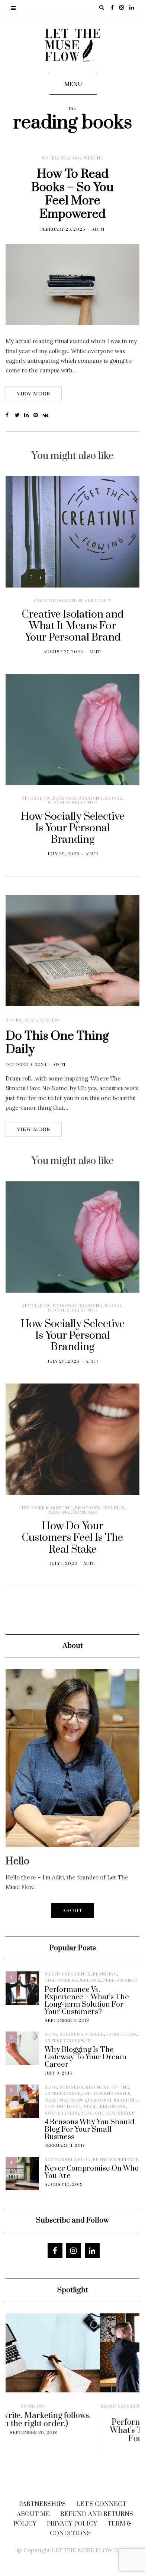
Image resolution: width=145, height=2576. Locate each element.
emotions (88, 1508)
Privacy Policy (72, 2524)
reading (71, 158)
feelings (114, 1508)
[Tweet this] (20, 415)
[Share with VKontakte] (47, 415)
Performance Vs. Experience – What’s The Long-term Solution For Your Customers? (87, 2001)
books (50, 158)
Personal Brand (65, 2100)
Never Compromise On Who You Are (92, 2172)
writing (94, 158)
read (31, 1020)
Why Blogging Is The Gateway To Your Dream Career (86, 2057)
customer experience (73, 1981)
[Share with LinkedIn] (29, 415)
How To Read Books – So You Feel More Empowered (72, 194)
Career (95, 2034)
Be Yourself (60, 2160)
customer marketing (46, 1508)
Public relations (104, 2107)
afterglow (36, 799)
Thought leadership (108, 2113)
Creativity (98, 601)
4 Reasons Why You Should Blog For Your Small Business (90, 2130)
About (72, 1911)
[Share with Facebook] (10, 415)
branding (105, 1974)
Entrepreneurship (68, 2041)
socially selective (73, 803)
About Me (33, 2514)
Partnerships (42, 2504)
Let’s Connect (101, 2504)
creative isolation (58, 601)
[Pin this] (38, 415)
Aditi (98, 230)
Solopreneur (62, 2113)
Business (72, 2034)
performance (120, 1981)
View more (34, 394)
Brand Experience (68, 1974)
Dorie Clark (122, 2034)
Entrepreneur (63, 2094)
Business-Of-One (108, 2088)
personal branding (78, 799)
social (114, 799)
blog (51, 2034)
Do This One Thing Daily (57, 1043)
